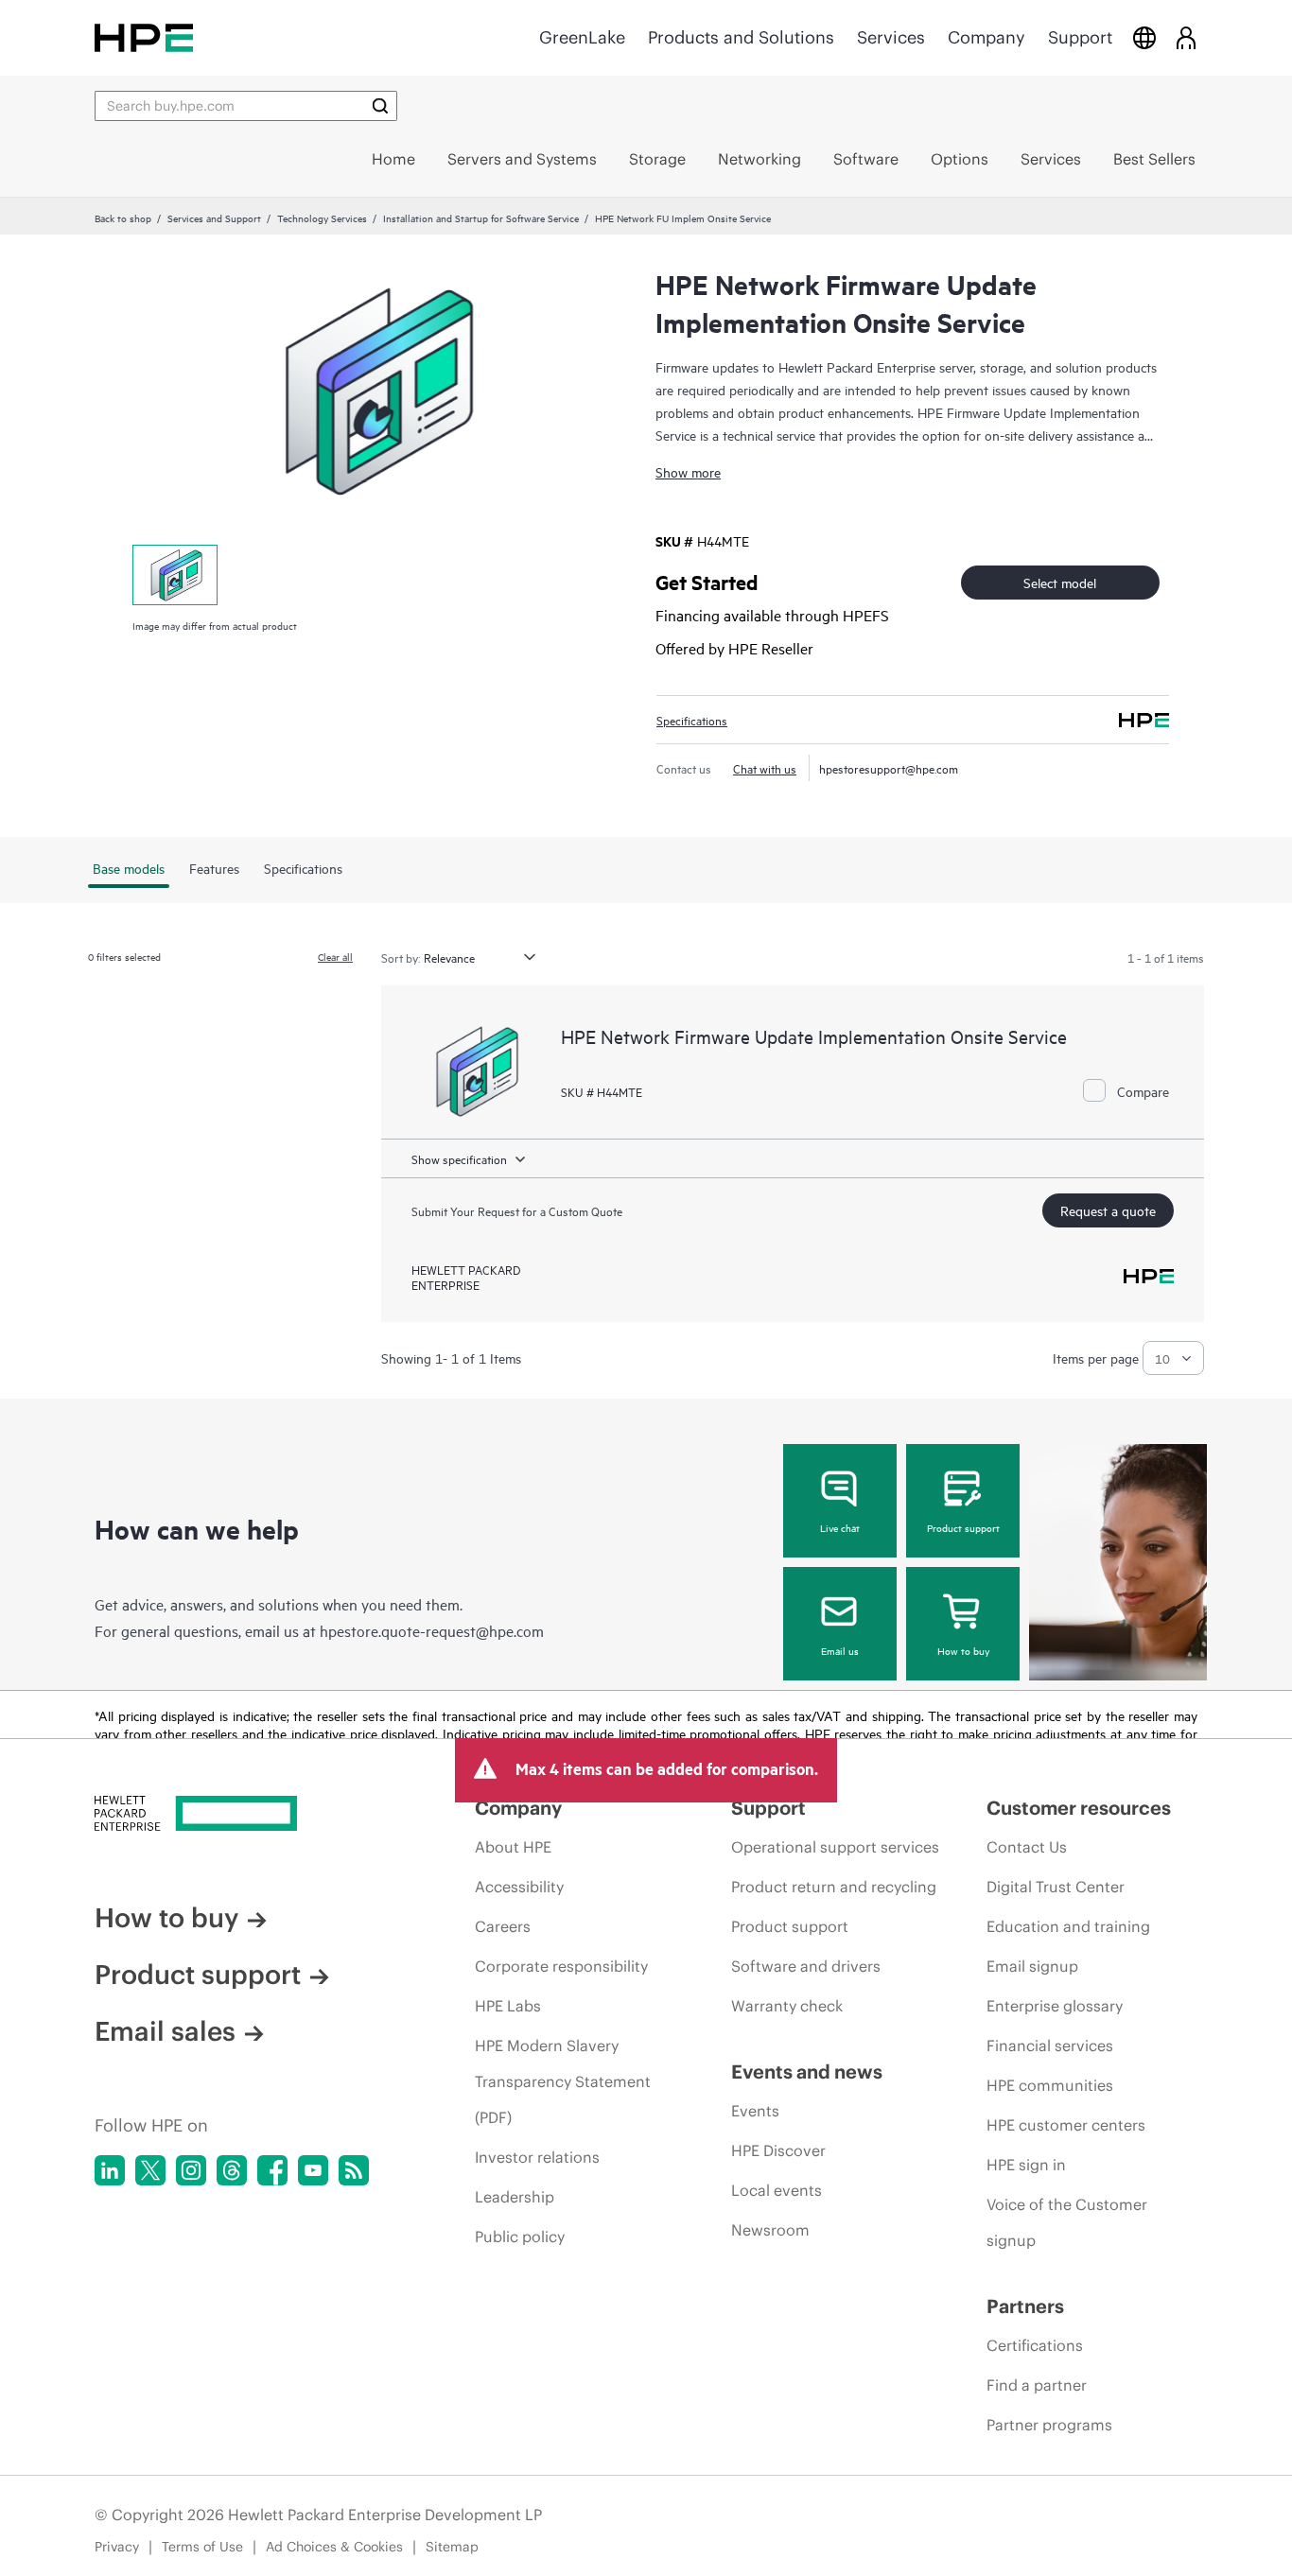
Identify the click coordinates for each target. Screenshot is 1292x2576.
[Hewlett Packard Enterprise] (144, 37)
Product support (963, 1527)
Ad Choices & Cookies (334, 2547)
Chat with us (765, 768)
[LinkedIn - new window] (110, 2170)
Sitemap (452, 2547)
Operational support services (835, 1847)
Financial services (1050, 2045)
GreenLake (582, 37)
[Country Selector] (1144, 37)
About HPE (513, 1847)
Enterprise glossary (1055, 2006)
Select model (1060, 582)
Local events (777, 2190)
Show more (688, 471)
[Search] (380, 106)
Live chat (840, 1527)
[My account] (1186, 37)
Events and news (807, 2071)
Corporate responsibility (561, 1966)
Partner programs (1049, 2425)
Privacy (117, 2547)
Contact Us (1027, 1847)
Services (891, 37)
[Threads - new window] (232, 2170)
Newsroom (770, 2230)
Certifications (1035, 2345)
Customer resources (1079, 1808)
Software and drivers (806, 1966)
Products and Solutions (741, 37)
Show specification (459, 1158)
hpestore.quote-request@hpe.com (432, 1630)
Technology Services (322, 218)
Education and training (1068, 1926)
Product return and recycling (834, 1887)
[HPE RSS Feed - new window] (354, 2170)
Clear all (335, 956)
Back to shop (123, 218)
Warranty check (787, 2006)
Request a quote (1108, 1210)
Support (1080, 37)
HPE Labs (508, 2006)
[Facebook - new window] (272, 2170)
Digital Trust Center (1056, 1887)
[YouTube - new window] (313, 2170)
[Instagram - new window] (191, 2170)
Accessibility (519, 1887)
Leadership (515, 2197)
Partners (1025, 2306)
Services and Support (214, 218)
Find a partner (1037, 2385)
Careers (503, 1926)
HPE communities (1050, 2085)
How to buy (963, 1650)
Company (986, 37)
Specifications (692, 720)
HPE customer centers (1066, 2125)
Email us (840, 1650)
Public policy (520, 2237)
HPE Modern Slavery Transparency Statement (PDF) (563, 2081)
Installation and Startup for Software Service (481, 218)
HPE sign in (1026, 2165)
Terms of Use (202, 2547)
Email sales (165, 2031)
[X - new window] (150, 2170)
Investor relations (537, 2157)
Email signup (1032, 1966)
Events (755, 2111)
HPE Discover (778, 2150)
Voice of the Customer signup (1067, 2222)
